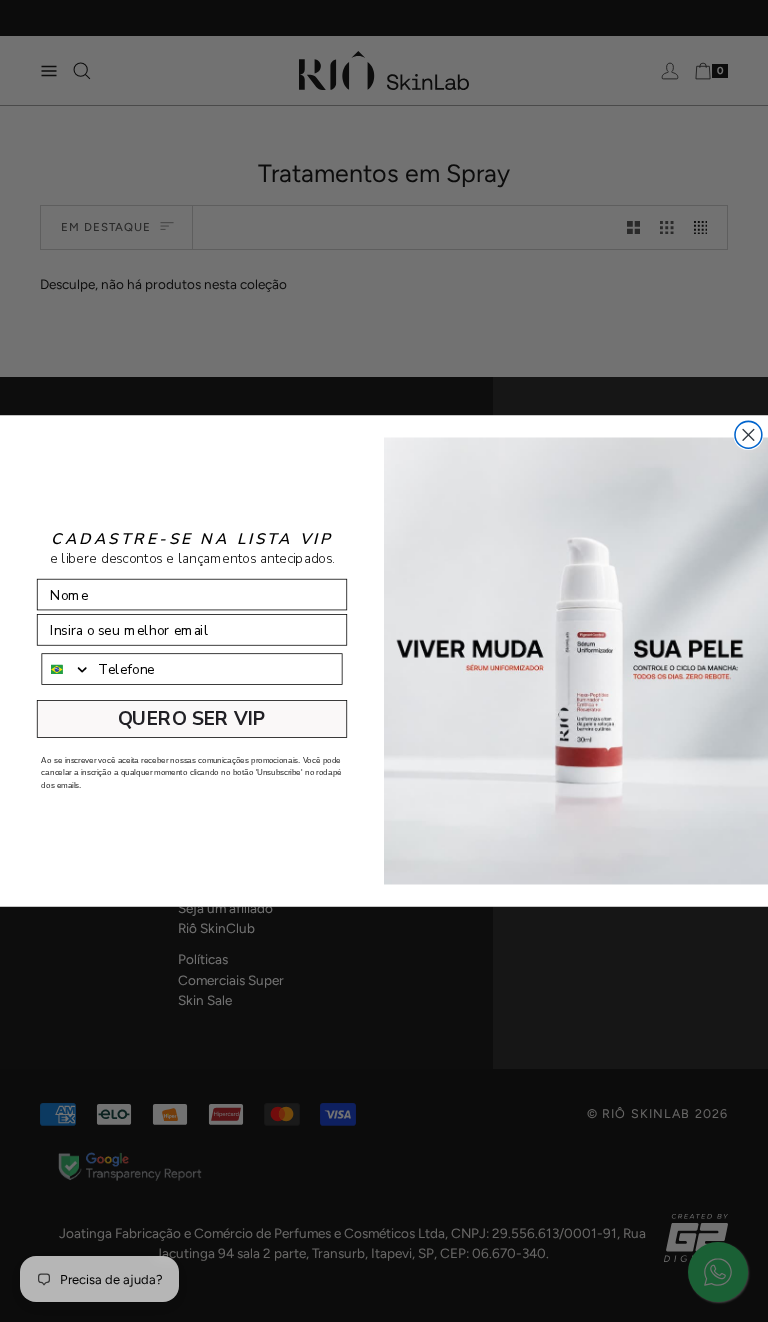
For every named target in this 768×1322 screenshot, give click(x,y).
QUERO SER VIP (192, 719)
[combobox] (66, 669)
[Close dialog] (748, 434)
